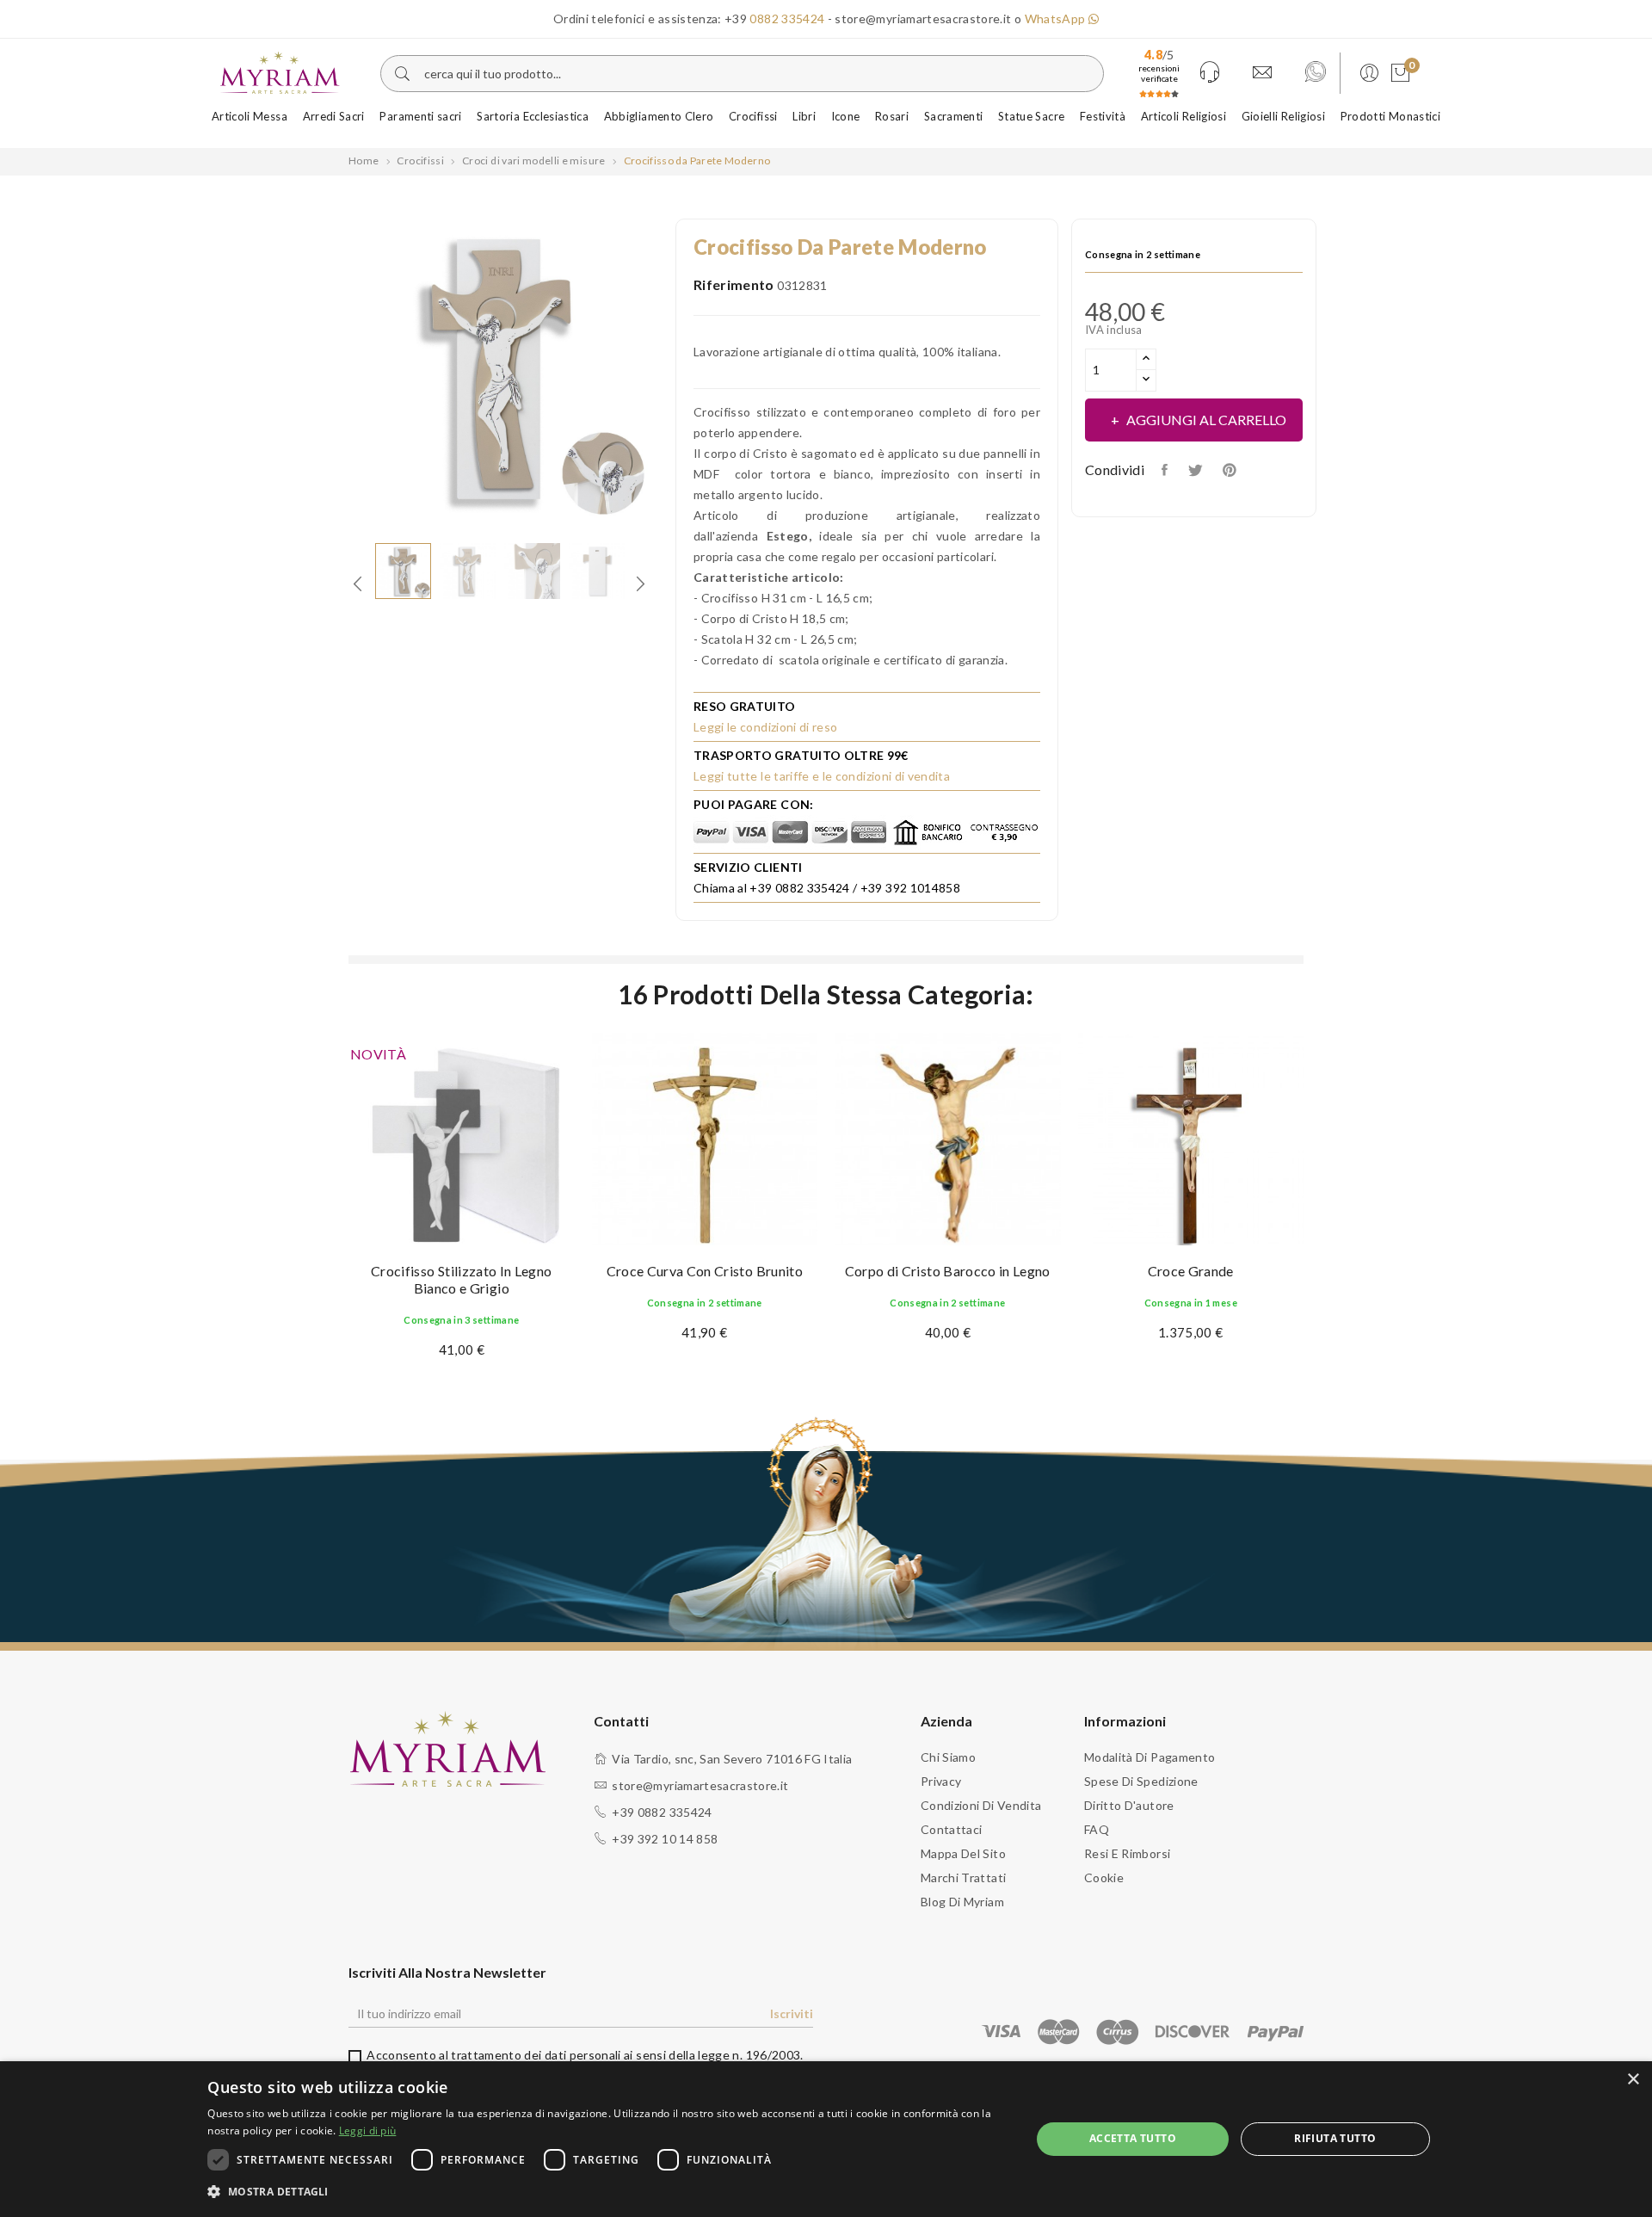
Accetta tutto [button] (1133, 2138)
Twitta (1196, 470)
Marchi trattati (963, 1877)
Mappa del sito (963, 1853)
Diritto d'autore (1129, 1805)
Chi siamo (948, 1757)
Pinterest (1231, 470)
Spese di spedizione (1141, 1781)
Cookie (1104, 1877)
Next (663, 372)
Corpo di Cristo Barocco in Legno (948, 1271)
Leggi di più (368, 2131)
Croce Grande (1191, 1271)
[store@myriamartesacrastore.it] (1262, 73)
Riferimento (734, 284)
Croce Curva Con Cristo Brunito (705, 1271)
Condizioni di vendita (981, 1805)
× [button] (1633, 2080)
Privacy (941, 1781)
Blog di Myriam (962, 1902)
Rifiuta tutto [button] (1335, 2138)
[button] (607, 2192)
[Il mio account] (1366, 74)
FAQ (1097, 1829)
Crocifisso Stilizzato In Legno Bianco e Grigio (462, 1279)
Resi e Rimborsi (1127, 1853)
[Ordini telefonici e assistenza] (1210, 73)
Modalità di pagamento (1150, 1757)
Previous (336, 372)
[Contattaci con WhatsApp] (1316, 73)
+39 (774, 19)
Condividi (1166, 470)
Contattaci (952, 1829)
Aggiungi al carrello (1206, 420)
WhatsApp (1057, 19)
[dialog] (826, 2139)
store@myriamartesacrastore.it (700, 1785)
